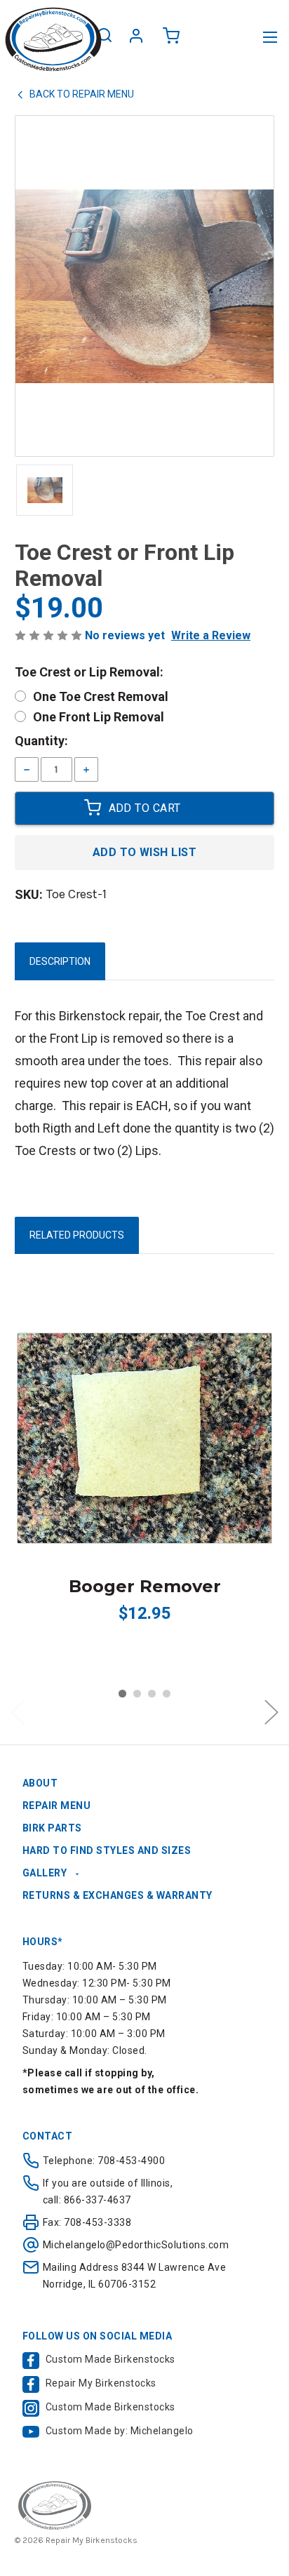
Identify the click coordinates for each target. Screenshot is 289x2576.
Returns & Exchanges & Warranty (117, 1895)
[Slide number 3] (152, 1694)
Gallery (45, 1873)
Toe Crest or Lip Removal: (89, 672)
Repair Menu (57, 1806)
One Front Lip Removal (99, 717)
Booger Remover (145, 1586)
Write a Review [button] (211, 635)
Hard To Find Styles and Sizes (107, 1850)
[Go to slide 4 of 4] (18, 1713)
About (40, 1783)
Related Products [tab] (77, 1235)
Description (60, 961)
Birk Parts (52, 1828)
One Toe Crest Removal (101, 696)
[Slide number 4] (167, 1694)
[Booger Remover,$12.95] (144, 1438)
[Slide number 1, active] (122, 1694)
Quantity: (41, 741)
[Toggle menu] (270, 37)
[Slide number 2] (137, 1694)
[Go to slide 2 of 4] (271, 1713)
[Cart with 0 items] (172, 38)
